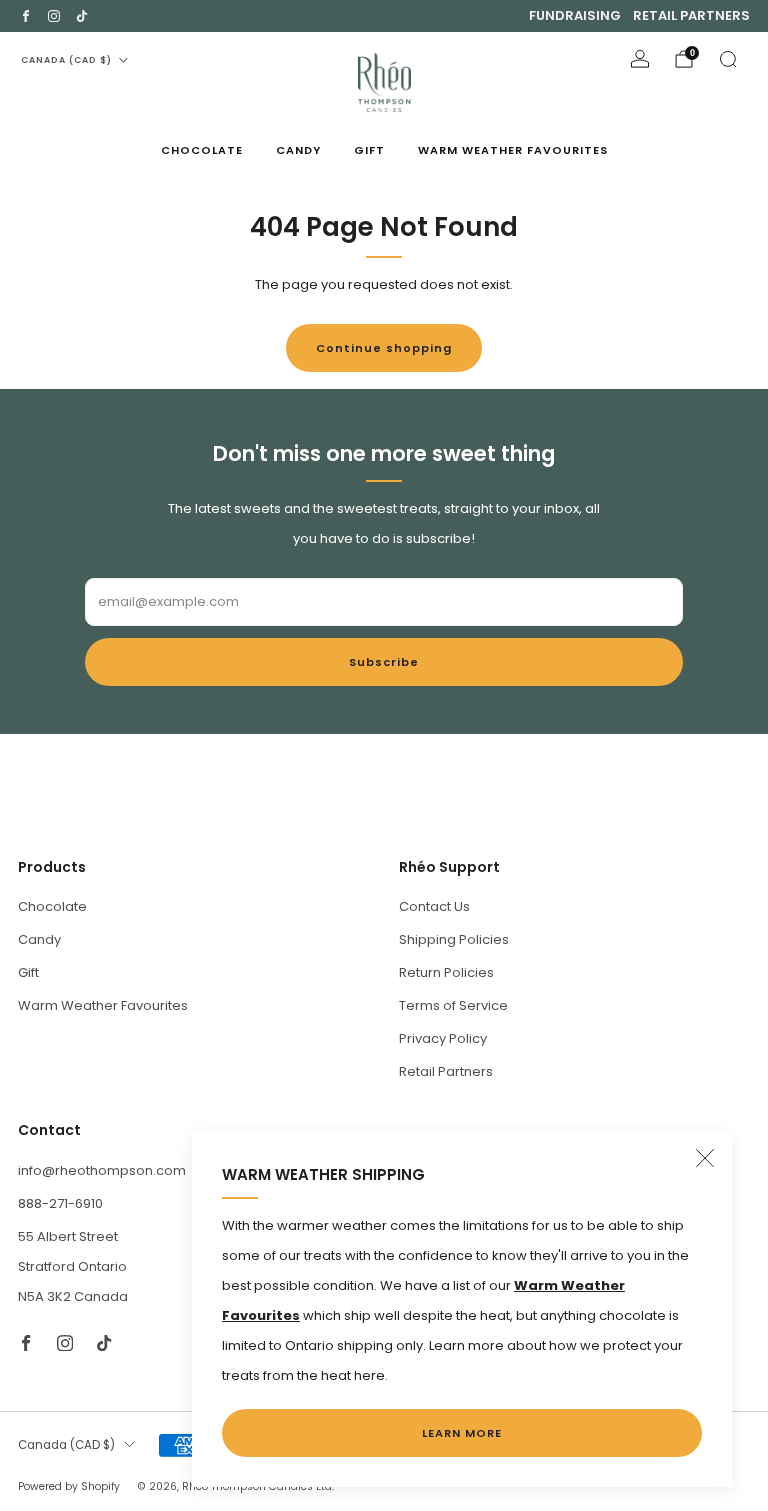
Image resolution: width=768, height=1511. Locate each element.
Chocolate (202, 150)
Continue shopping (384, 348)
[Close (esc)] (705, 1158)
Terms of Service (453, 1005)
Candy (298, 150)
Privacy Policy (443, 1038)
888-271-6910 (60, 1203)
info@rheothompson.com (102, 1170)
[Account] (640, 59)
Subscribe (384, 662)
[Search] (728, 59)
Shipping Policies (454, 939)
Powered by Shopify (69, 1486)
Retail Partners (691, 15)
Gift (369, 150)
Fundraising (575, 15)
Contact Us (434, 906)
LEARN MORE (462, 1433)
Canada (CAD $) (66, 60)
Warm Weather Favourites (513, 150)
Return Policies (446, 972)
